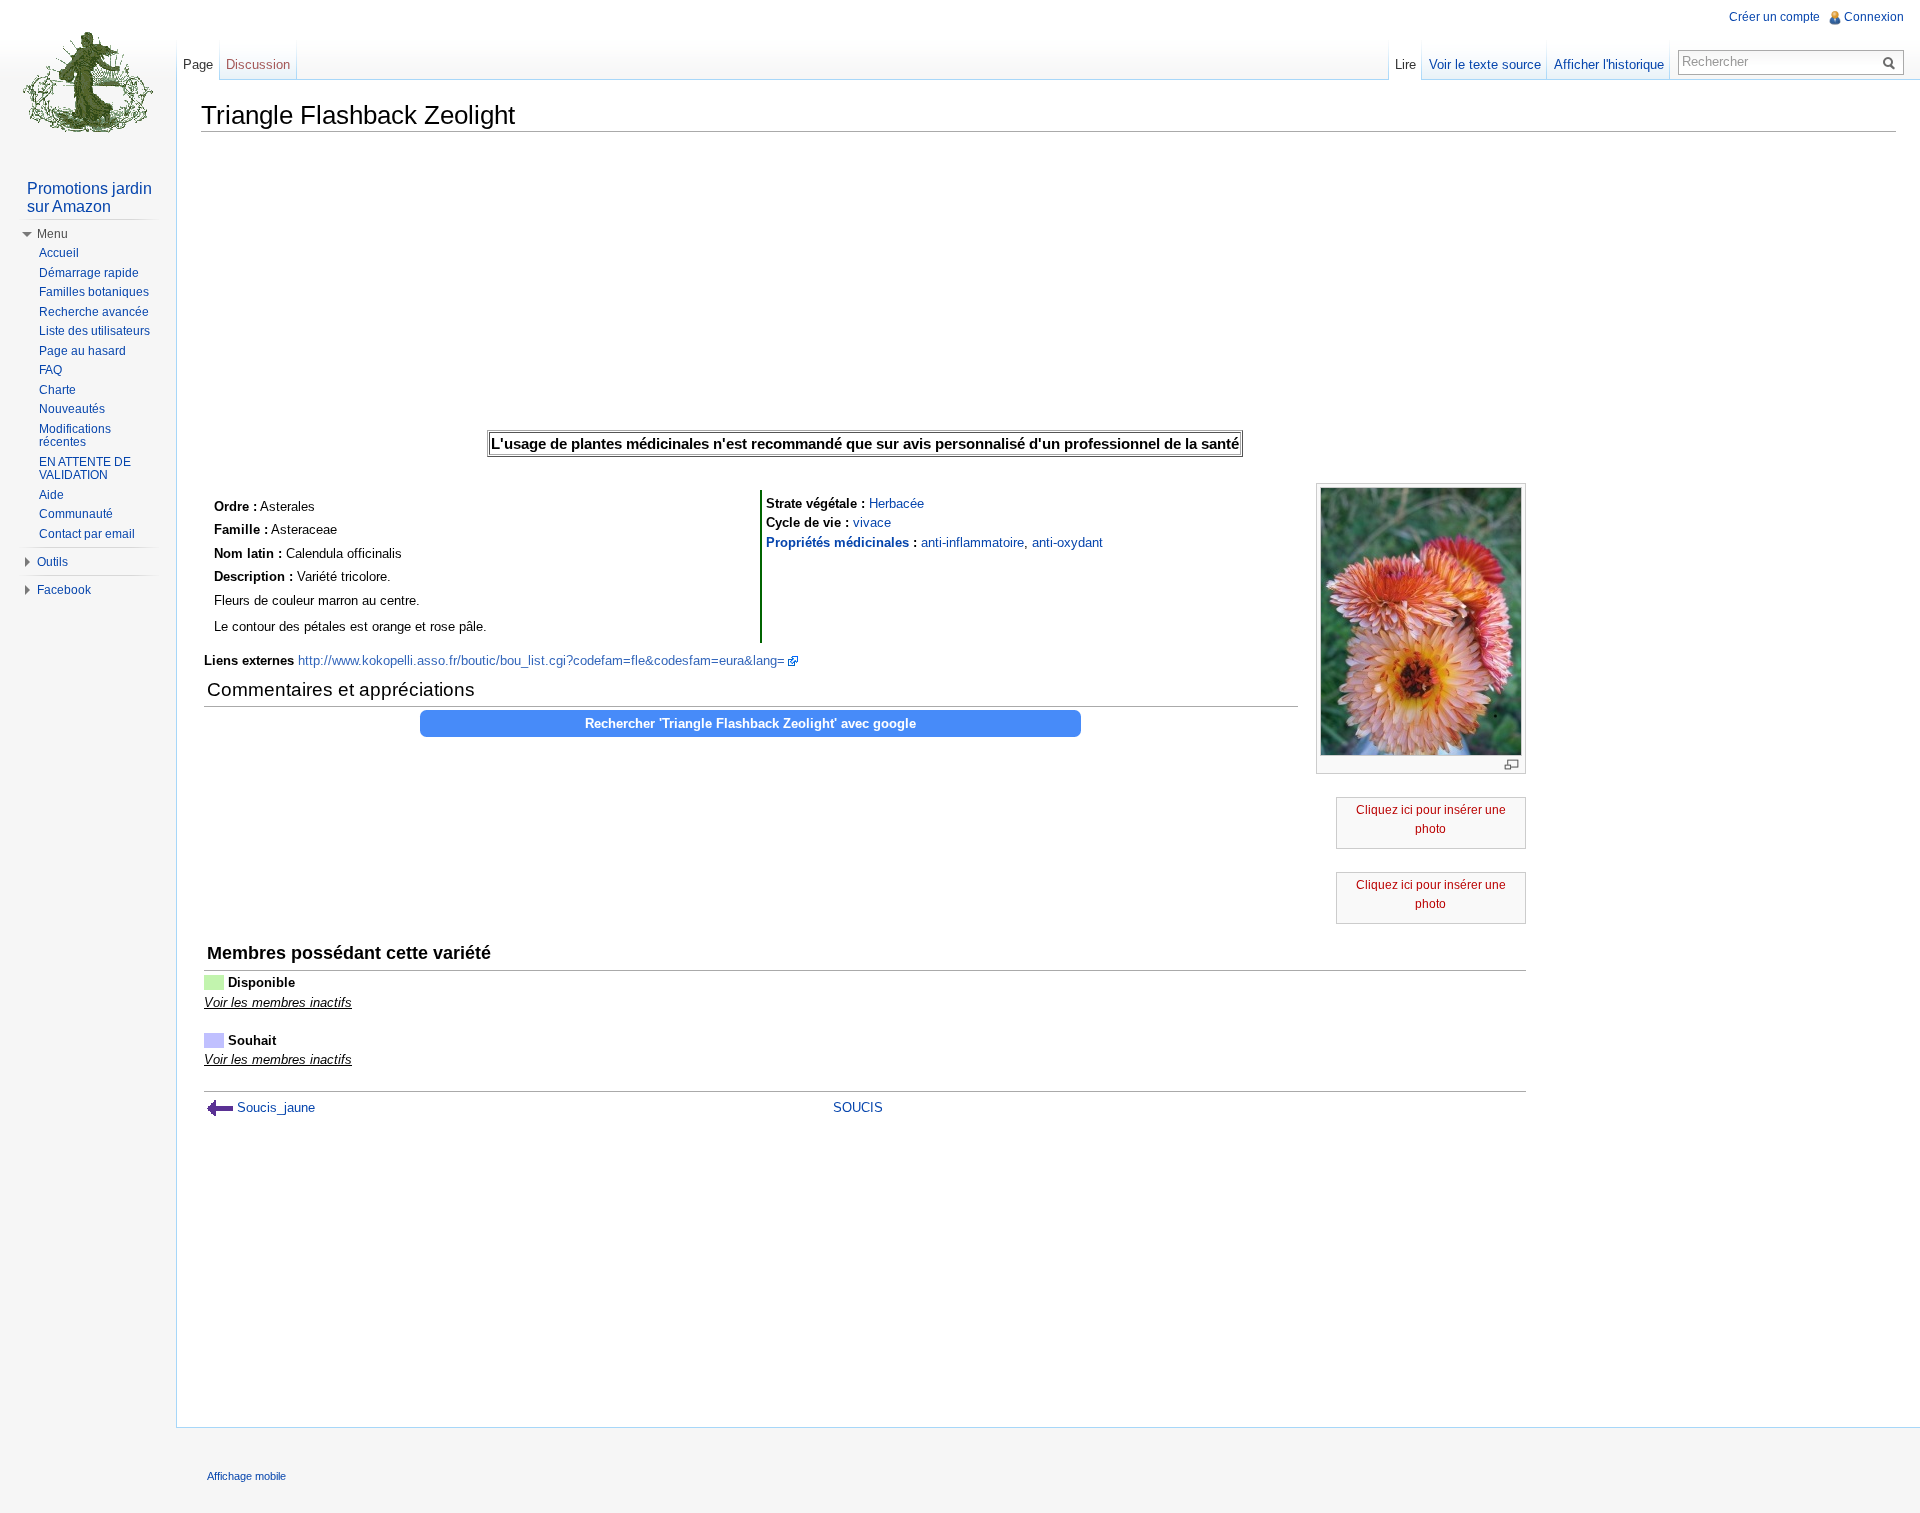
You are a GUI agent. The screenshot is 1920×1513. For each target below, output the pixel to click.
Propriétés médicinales (837, 542)
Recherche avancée (94, 312)
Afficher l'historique (1609, 64)
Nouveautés (72, 409)
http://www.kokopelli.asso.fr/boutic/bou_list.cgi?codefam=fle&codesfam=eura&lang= (541, 660)
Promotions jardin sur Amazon (89, 197)
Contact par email (87, 534)
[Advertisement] (1049, 287)
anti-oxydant (1067, 542)
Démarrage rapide (89, 273)
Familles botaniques (94, 292)
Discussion (258, 64)
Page (198, 64)
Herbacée (896, 503)
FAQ (50, 370)
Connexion (1874, 17)
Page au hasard (82, 351)
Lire (1405, 64)
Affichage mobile (246, 1476)
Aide (51, 495)
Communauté (76, 514)
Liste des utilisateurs (94, 331)
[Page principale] (88, 80)
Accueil (59, 253)
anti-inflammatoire (972, 542)
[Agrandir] (1511, 764)
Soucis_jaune (274, 1107)
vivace (872, 522)
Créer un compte (1774, 17)
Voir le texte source (1485, 64)
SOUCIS (858, 1107)
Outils (52, 562)
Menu (52, 234)
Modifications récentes (75, 436)
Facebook (64, 590)
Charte (57, 390)
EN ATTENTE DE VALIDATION (85, 469)
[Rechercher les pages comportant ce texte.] (1892, 62)
